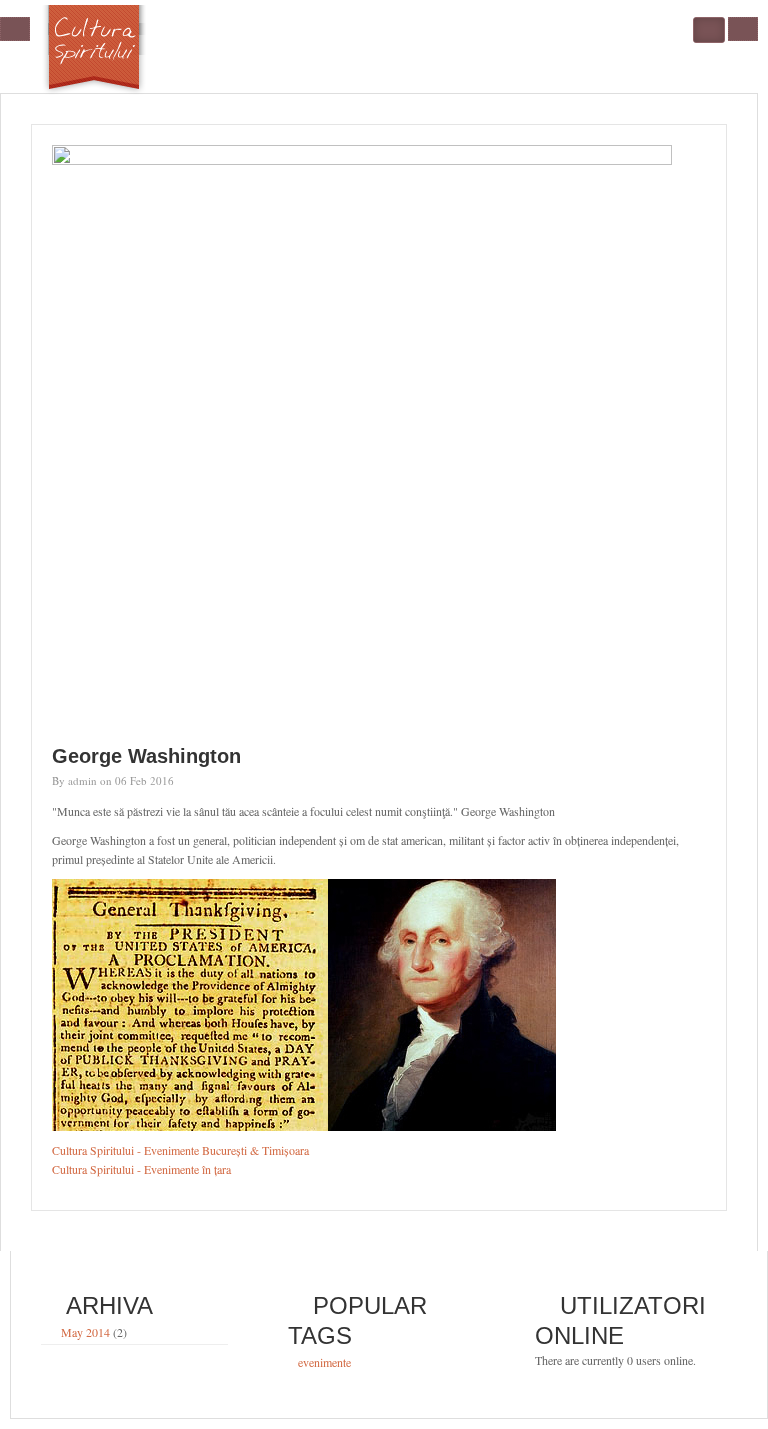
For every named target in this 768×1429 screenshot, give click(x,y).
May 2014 (85, 1332)
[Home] (95, 51)
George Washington (146, 756)
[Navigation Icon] (743, 29)
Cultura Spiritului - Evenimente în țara (141, 1169)
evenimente (324, 1362)
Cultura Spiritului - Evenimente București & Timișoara (180, 1150)
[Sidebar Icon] (15, 29)
